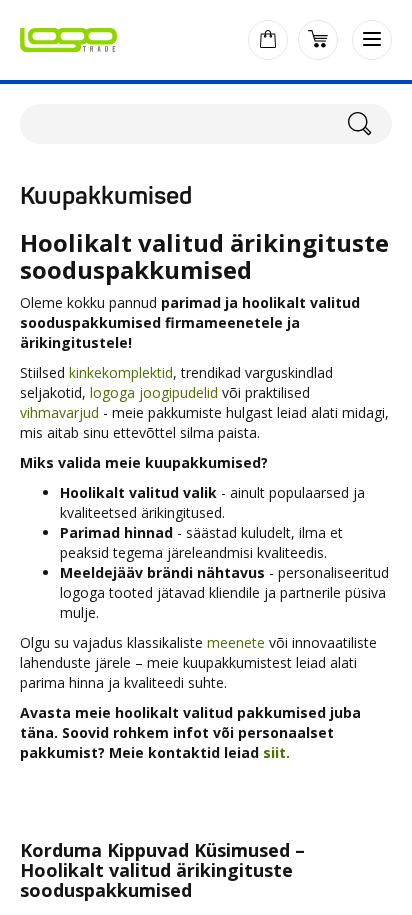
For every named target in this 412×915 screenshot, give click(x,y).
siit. (278, 752)
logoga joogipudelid (154, 392)
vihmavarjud (59, 412)
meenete (236, 642)
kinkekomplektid (121, 372)
